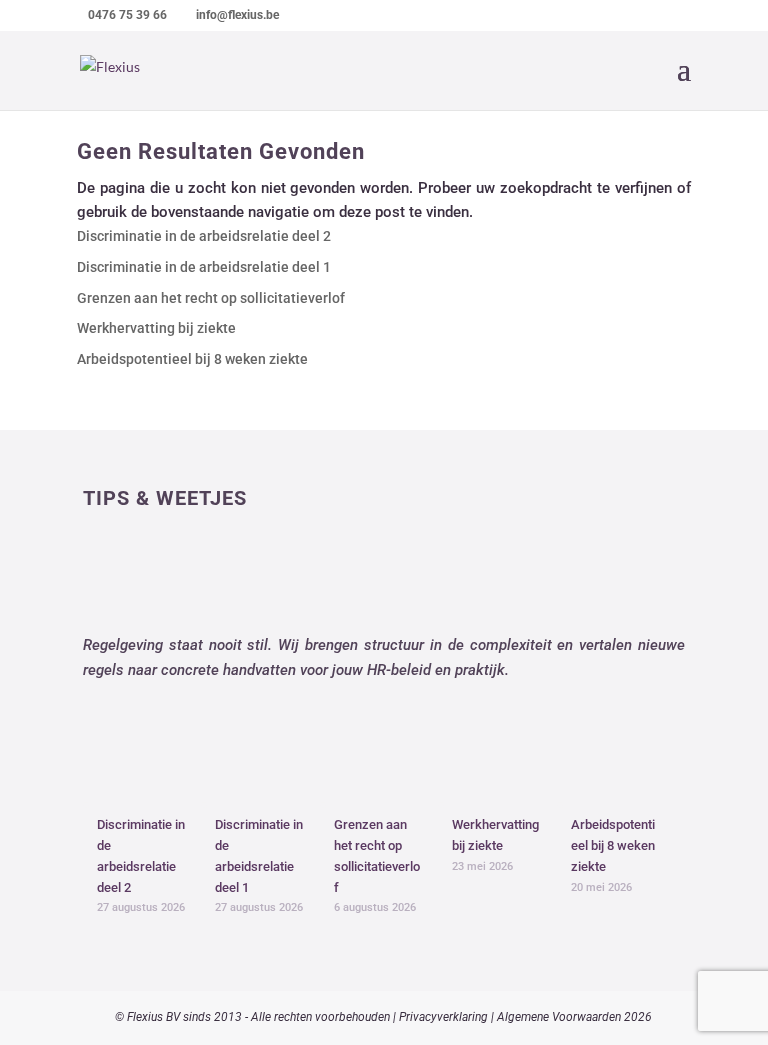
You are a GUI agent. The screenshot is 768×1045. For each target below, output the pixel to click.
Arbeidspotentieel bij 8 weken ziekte (192, 359)
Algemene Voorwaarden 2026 (574, 1017)
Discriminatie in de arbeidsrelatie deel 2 (204, 236)
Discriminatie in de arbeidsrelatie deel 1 (204, 267)
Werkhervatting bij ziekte (156, 328)
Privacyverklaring (443, 1017)
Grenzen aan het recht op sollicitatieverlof (211, 298)
